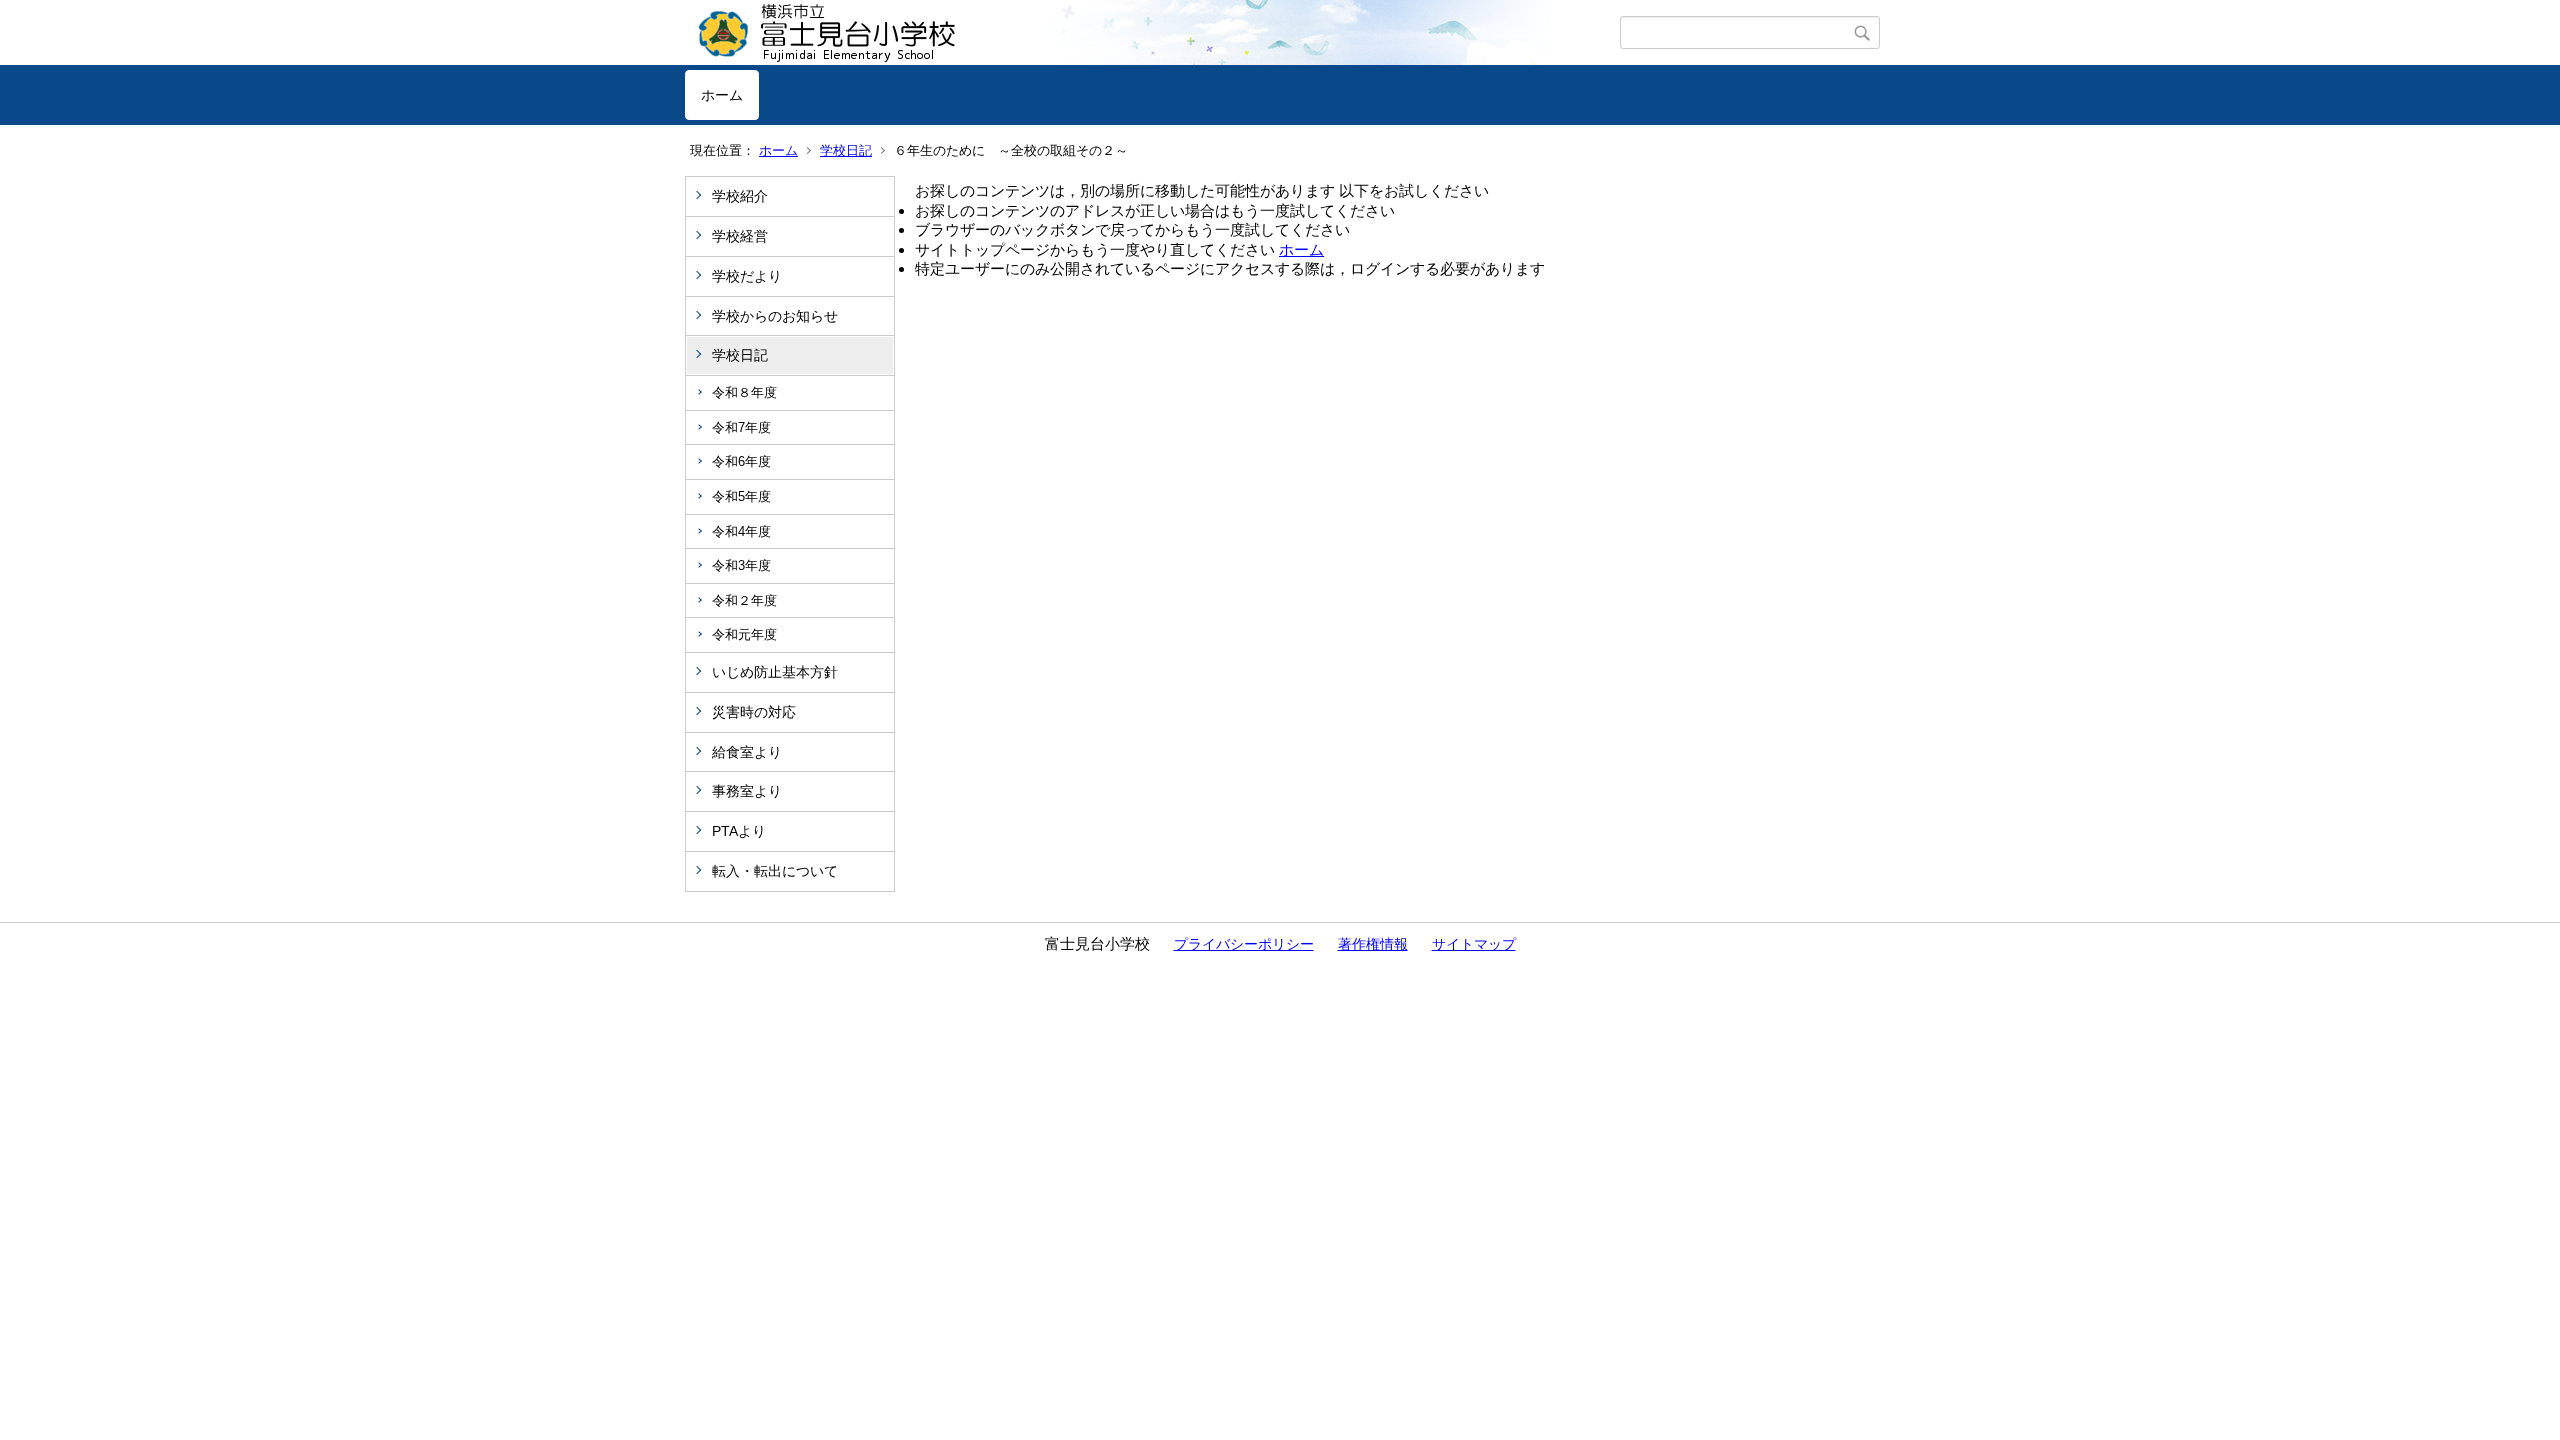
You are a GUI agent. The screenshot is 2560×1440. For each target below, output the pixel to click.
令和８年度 (744, 392)
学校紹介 (740, 196)
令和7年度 (741, 427)
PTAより (739, 831)
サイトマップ (1474, 944)
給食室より (747, 752)
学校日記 (846, 150)
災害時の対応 (754, 712)
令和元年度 (744, 634)
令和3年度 (741, 565)
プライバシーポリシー (1244, 944)
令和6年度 (741, 461)
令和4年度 (741, 531)
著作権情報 (1373, 944)
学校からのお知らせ (775, 316)
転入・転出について (775, 871)
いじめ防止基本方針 (775, 672)
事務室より (747, 791)
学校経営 (740, 236)
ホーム (722, 95)
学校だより (747, 276)
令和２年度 (744, 600)
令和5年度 (741, 496)
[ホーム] (1152, 33)
